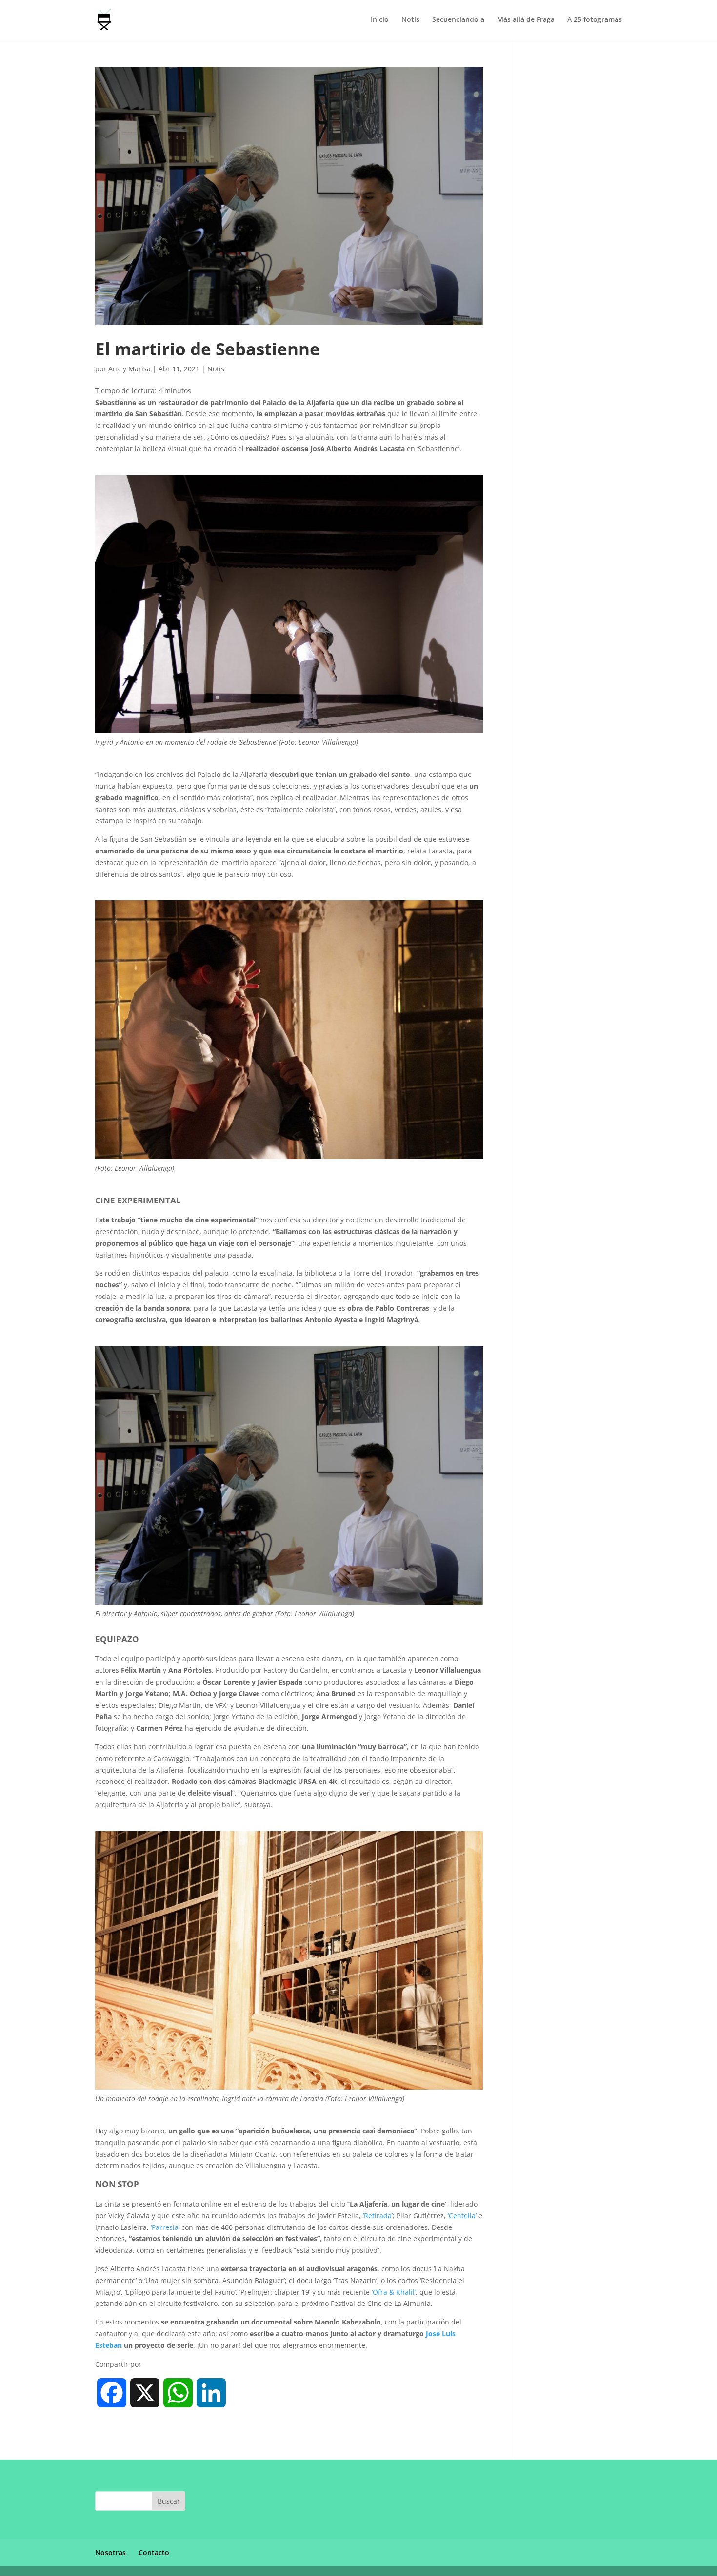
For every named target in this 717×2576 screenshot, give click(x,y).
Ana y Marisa (129, 369)
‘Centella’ (462, 2216)
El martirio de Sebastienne (208, 349)
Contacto (154, 2552)
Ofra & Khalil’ (394, 2292)
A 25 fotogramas (595, 20)
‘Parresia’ (165, 2227)
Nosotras (110, 2552)
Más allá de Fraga (526, 20)
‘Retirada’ (378, 2216)
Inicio (380, 20)
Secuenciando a (458, 20)
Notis (410, 20)
